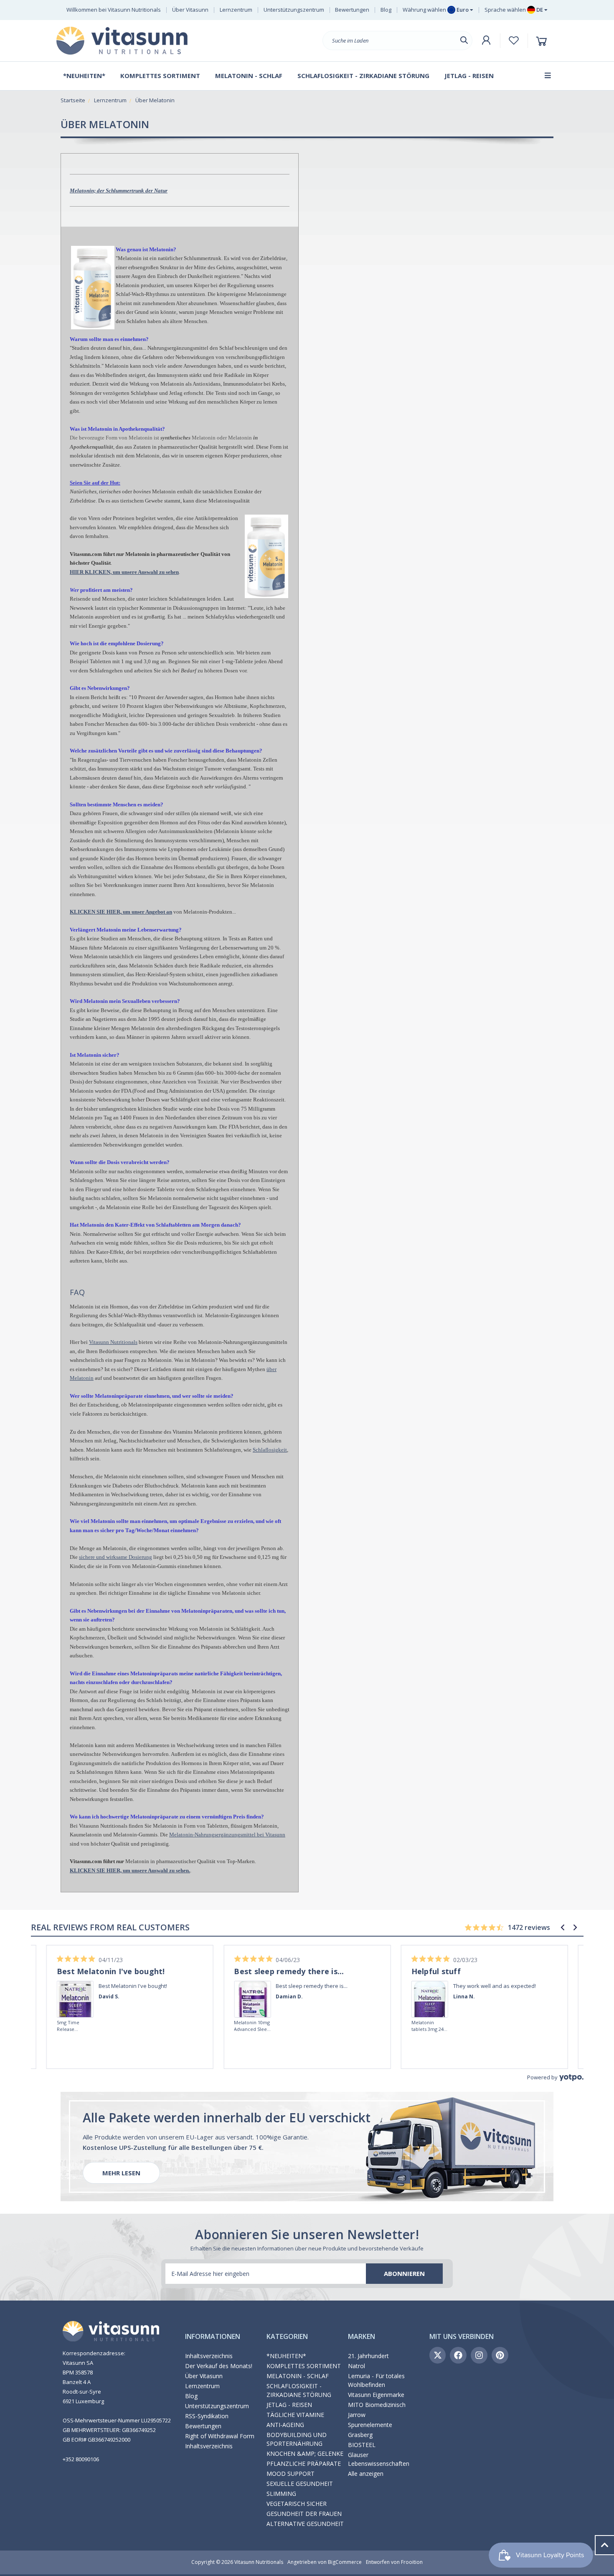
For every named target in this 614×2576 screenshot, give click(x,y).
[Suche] (464, 40)
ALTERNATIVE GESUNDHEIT (305, 2524)
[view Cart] (543, 41)
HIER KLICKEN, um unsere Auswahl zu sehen (124, 572)
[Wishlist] (514, 40)
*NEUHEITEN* (286, 2356)
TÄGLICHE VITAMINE (295, 2415)
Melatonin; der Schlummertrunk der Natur (119, 191)
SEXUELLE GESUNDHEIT (300, 2484)
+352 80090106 (81, 2459)
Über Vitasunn (190, 10)
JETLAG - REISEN (289, 2405)
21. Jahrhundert (368, 2356)
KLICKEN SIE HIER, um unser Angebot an (121, 912)
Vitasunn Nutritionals (113, 1342)
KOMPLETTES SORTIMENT (304, 2366)
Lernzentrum (236, 10)
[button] (563, 1927)
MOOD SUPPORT (291, 2474)
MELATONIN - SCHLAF (298, 2376)
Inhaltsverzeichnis (209, 2356)
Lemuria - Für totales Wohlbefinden (376, 2380)
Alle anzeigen (366, 2474)
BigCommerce (345, 2562)
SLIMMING (281, 2494)
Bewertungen (352, 10)
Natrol (356, 2366)
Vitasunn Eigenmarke (376, 2395)
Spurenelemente (370, 2425)
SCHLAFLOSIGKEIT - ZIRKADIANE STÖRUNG (299, 2390)
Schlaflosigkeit (270, 1450)
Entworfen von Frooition (394, 2562)
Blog (386, 10)
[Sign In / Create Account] (486, 40)
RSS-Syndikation (207, 2416)
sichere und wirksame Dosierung (115, 1557)
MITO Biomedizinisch (377, 2405)
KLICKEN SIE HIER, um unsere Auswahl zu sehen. (130, 1870)
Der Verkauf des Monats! (219, 2366)
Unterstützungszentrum (294, 10)
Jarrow (357, 2415)
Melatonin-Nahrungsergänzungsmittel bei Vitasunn (227, 1835)
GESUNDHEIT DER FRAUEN (304, 2514)
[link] (75, 1988)
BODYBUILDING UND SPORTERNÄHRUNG (297, 2439)
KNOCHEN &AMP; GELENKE (305, 2454)
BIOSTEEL (362, 2445)
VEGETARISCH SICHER (297, 2504)
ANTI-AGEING (285, 2425)
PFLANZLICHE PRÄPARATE (304, 2464)
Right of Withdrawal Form (220, 2436)
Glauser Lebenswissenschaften (379, 2459)
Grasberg (360, 2435)
